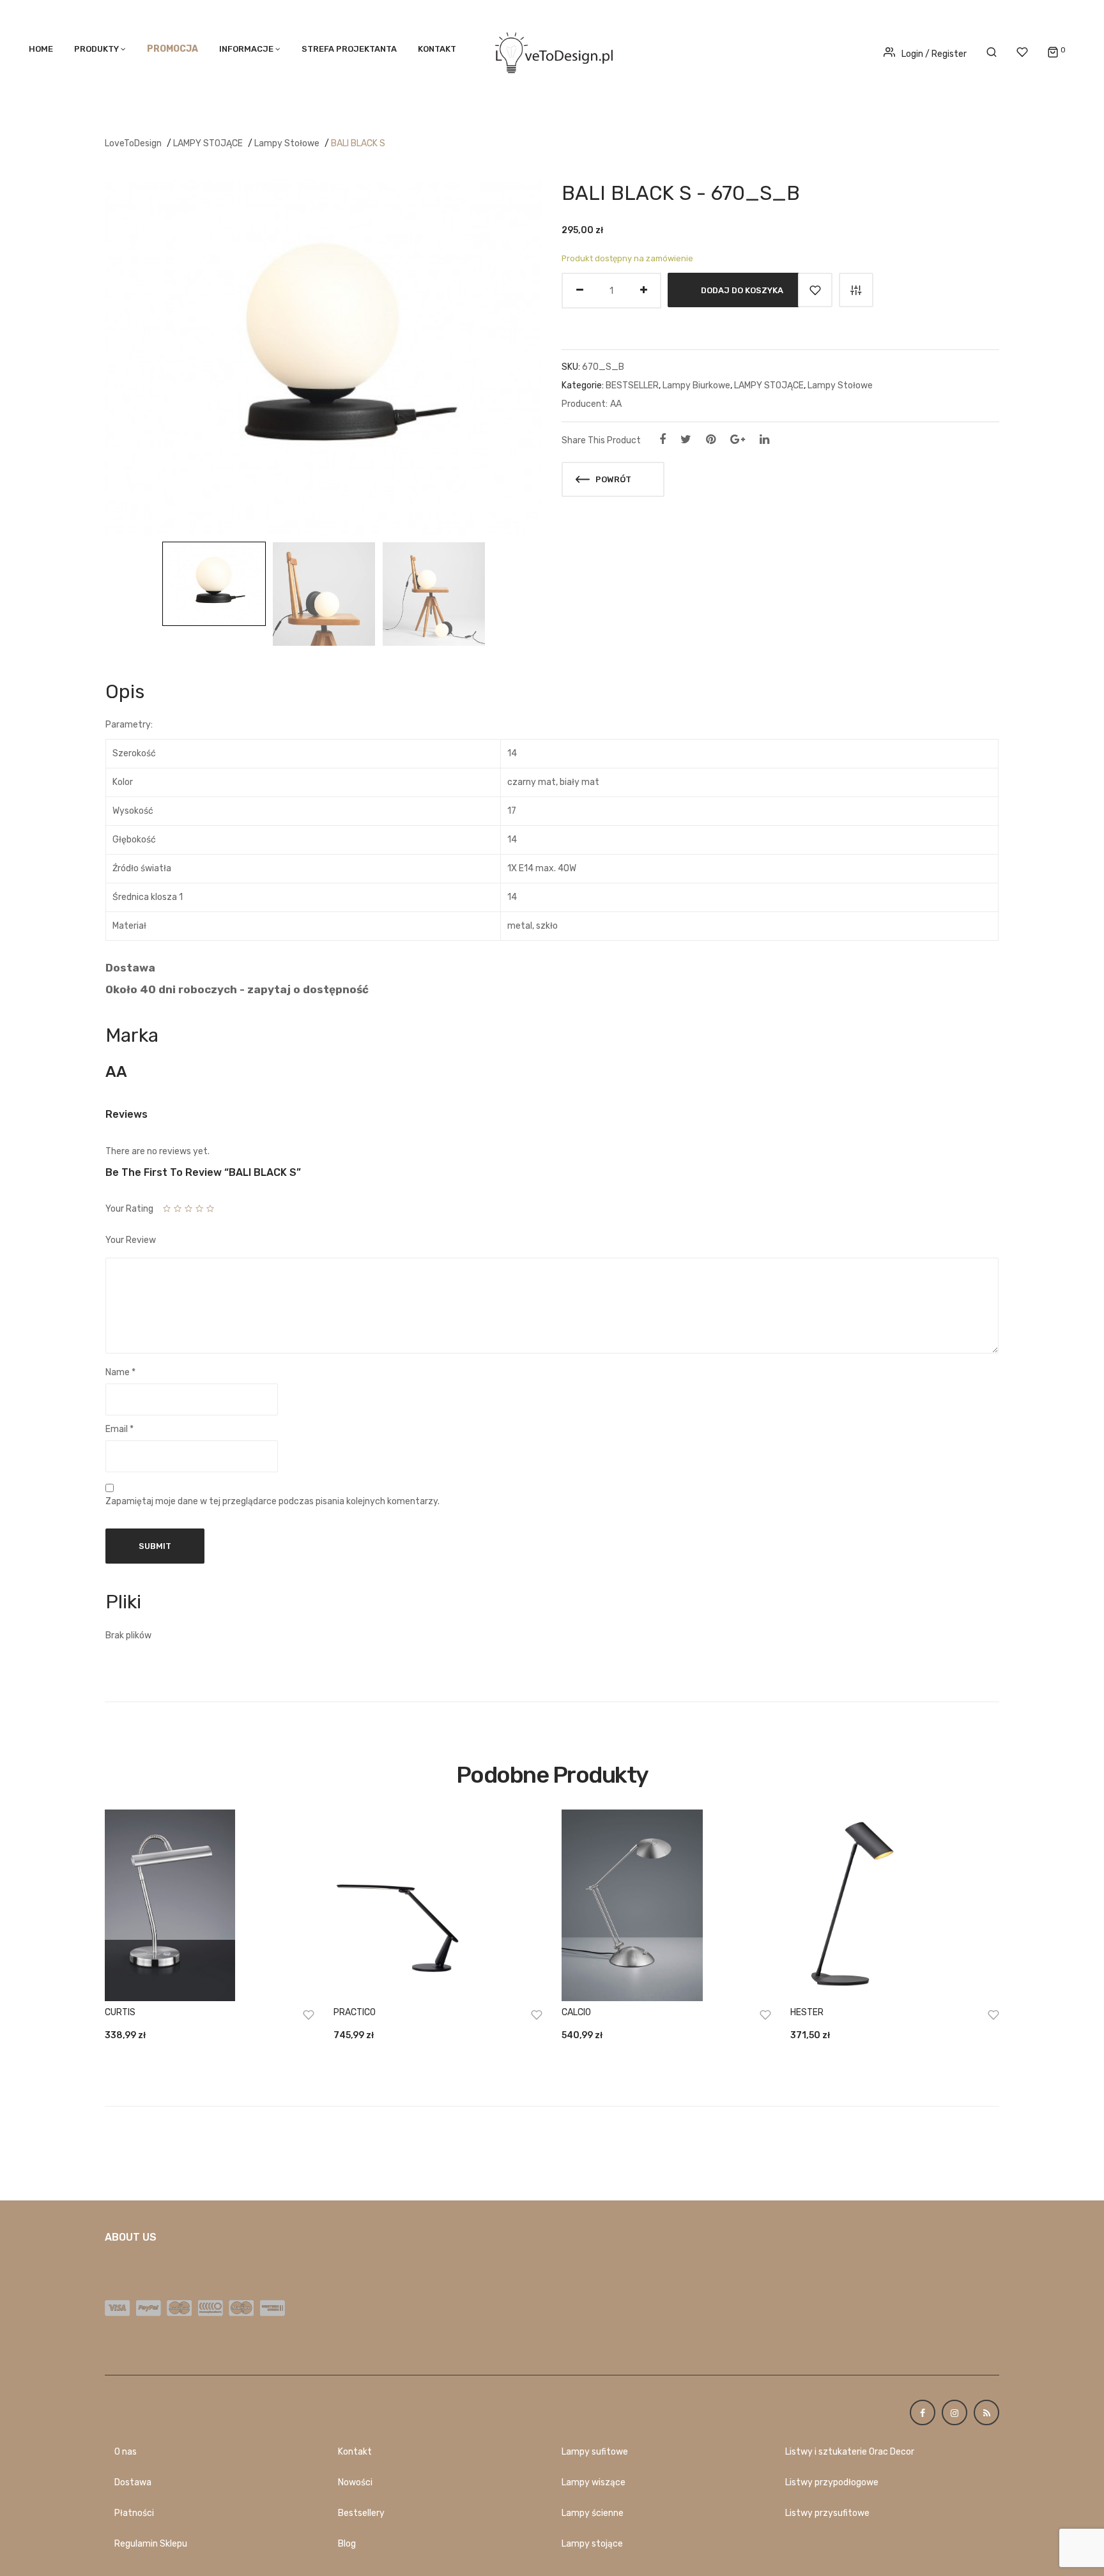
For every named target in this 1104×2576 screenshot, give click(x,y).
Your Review (131, 1240)
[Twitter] (686, 439)
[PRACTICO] (438, 1905)
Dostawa (133, 2482)
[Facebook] (663, 439)
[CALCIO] (666, 1905)
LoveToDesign (133, 143)
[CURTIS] (210, 1905)
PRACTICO (355, 2012)
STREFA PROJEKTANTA (349, 49)
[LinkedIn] (764, 439)
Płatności (134, 2513)
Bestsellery (361, 2513)
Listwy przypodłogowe (832, 2482)
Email (119, 1429)
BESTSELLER (632, 385)
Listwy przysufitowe (827, 2513)
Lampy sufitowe (595, 2452)
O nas (126, 2452)
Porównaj (856, 290)
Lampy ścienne (593, 2513)
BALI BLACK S (358, 143)
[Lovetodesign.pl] (552, 51)
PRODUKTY (96, 49)
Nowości (355, 2482)
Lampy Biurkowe (696, 385)
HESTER (807, 2012)
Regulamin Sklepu (151, 2544)
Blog (347, 2544)
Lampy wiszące (594, 2482)
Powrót (612, 479)
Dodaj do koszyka (742, 290)
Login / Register (934, 54)
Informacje (246, 49)
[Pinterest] (711, 439)
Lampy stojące (592, 2544)
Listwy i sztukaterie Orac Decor (850, 2452)
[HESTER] (895, 1905)
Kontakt (437, 49)
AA (616, 404)
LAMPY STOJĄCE (208, 143)
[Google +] (738, 439)
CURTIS (120, 2012)
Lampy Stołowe (287, 143)
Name (120, 1372)
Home (41, 49)
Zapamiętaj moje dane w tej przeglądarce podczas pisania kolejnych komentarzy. (272, 1501)
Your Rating (129, 1209)
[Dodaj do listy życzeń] (815, 290)
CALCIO (576, 2012)
